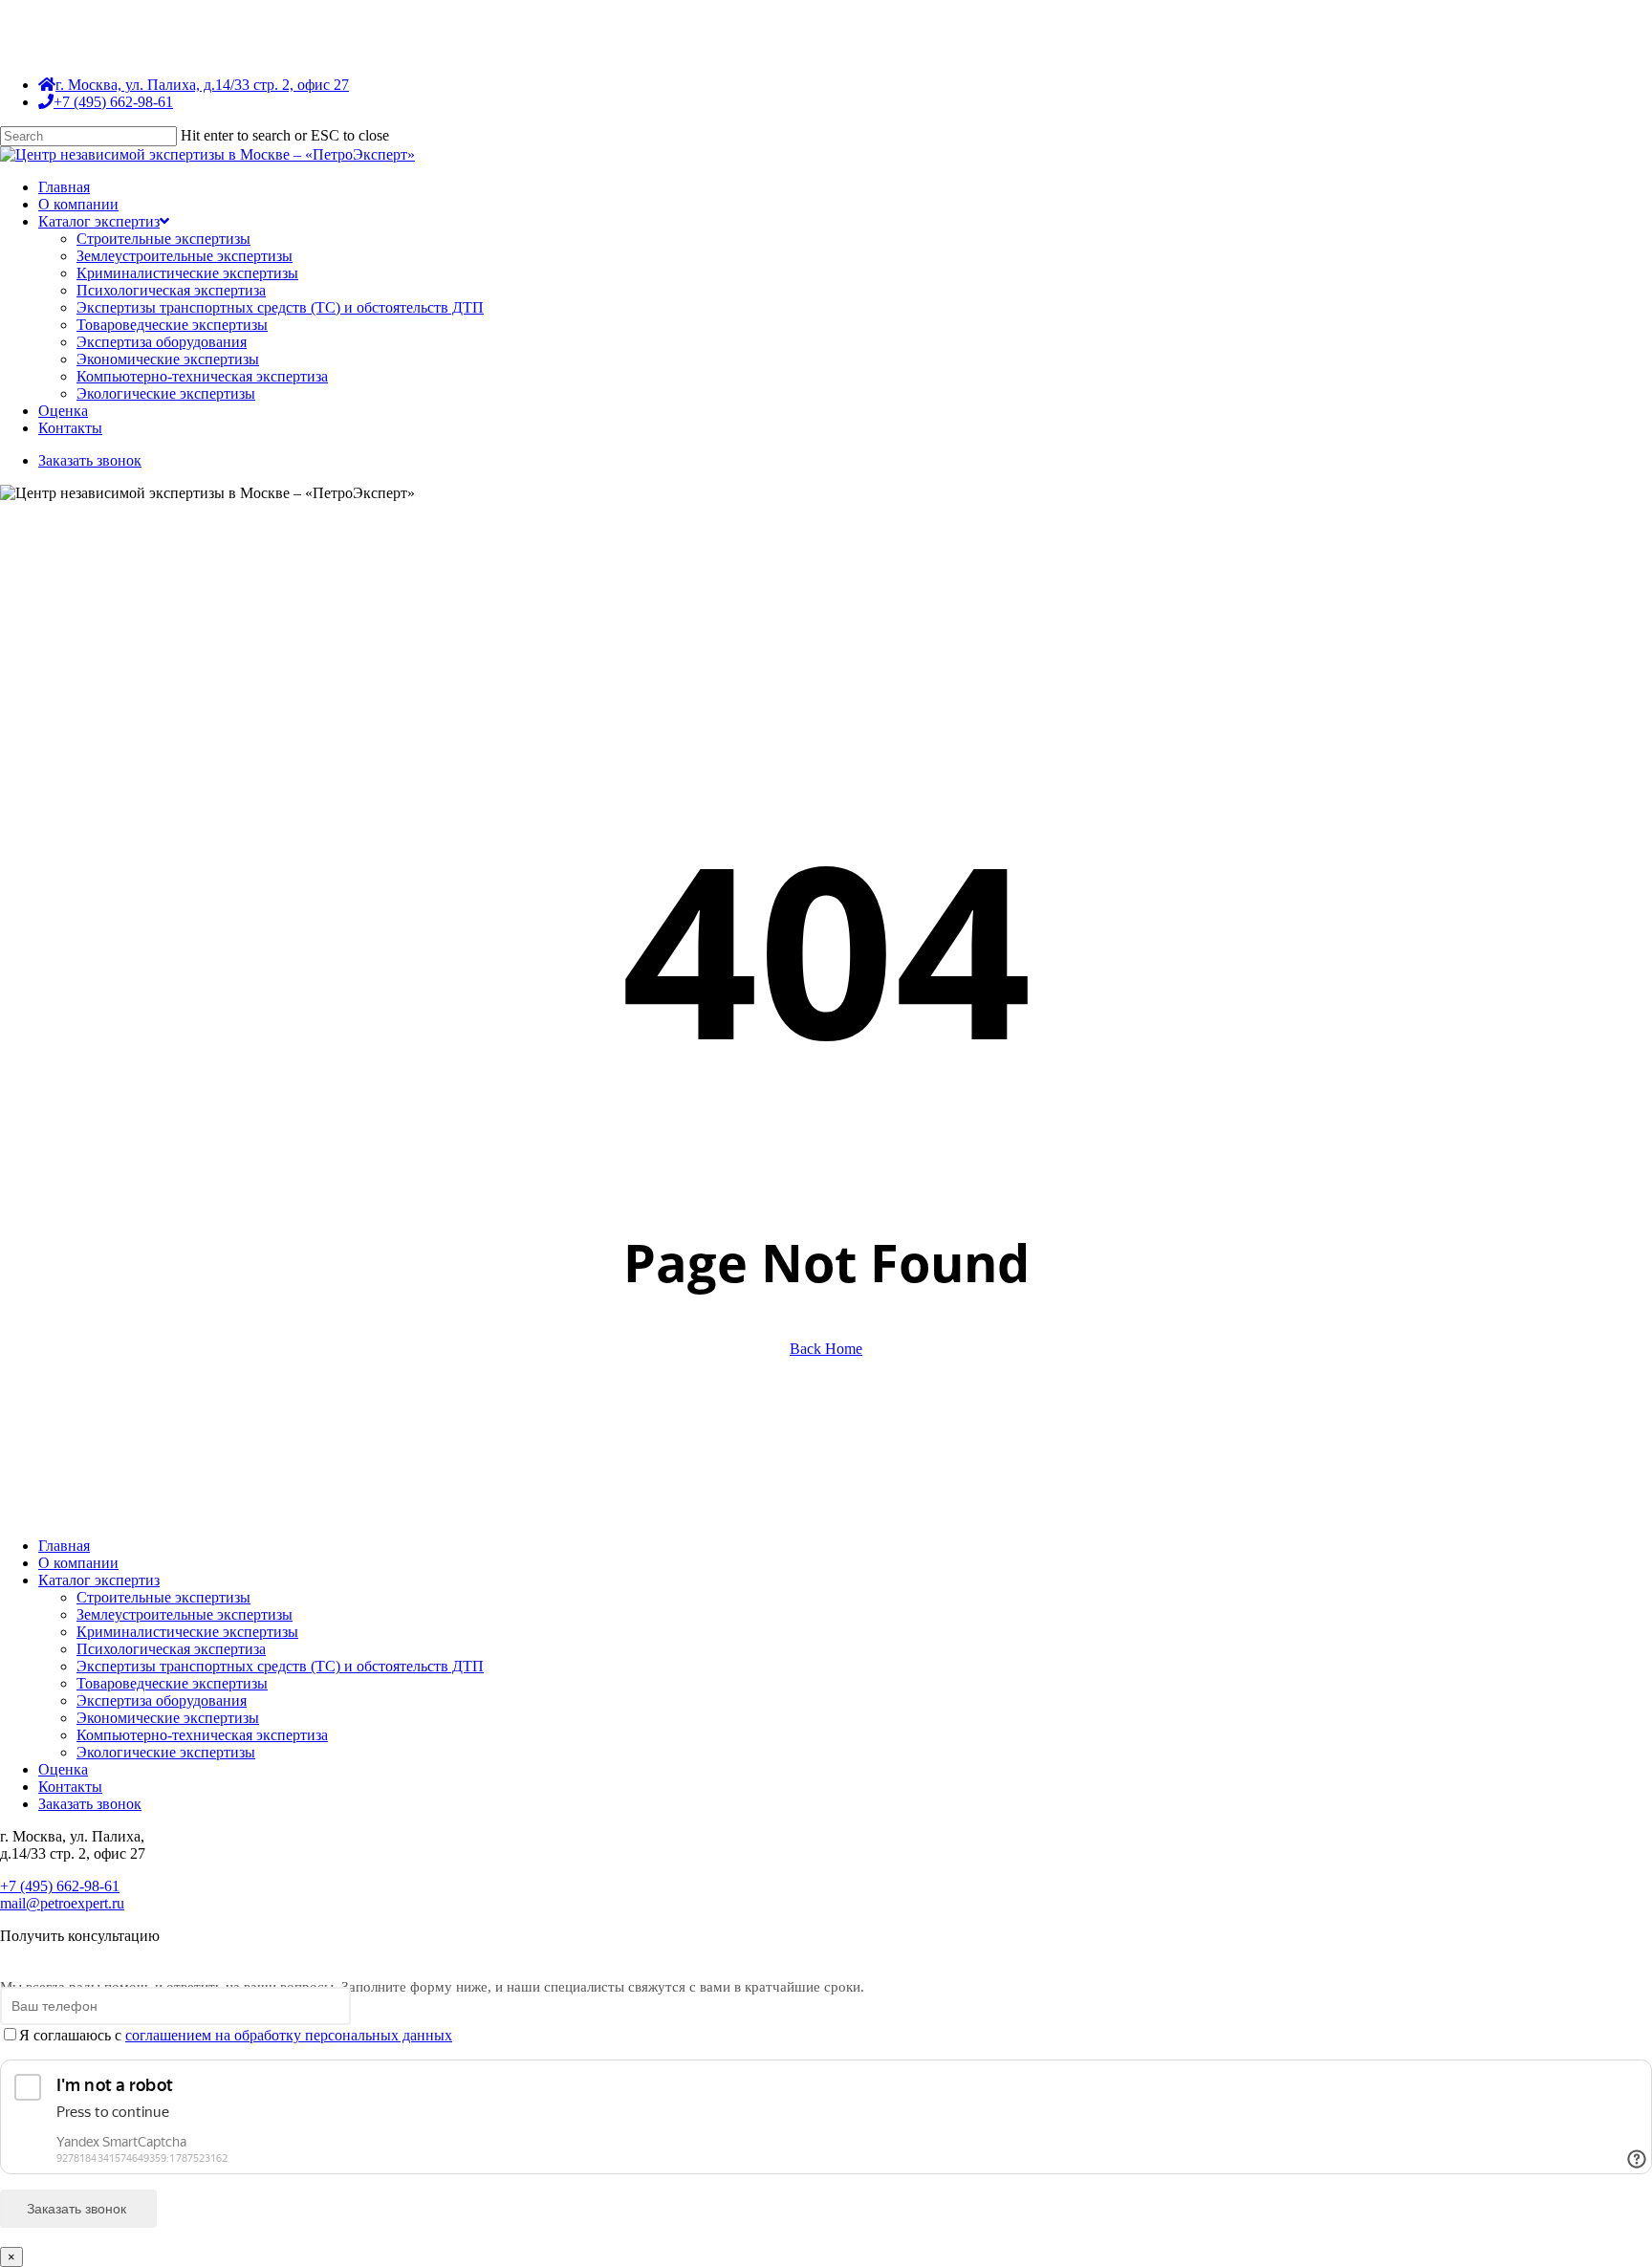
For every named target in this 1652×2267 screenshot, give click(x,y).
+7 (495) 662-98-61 (60, 1886)
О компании (78, 1563)
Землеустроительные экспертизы (185, 1614)
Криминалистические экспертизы (187, 1632)
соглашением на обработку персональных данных (289, 2035)
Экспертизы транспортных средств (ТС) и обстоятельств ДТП (280, 1666)
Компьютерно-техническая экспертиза (202, 1735)
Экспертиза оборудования (162, 1700)
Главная (64, 1546)
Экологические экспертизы (166, 1752)
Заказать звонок (90, 1804)
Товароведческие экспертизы (172, 1683)
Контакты (70, 1787)
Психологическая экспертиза (171, 1649)
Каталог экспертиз (99, 1580)
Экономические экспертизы (168, 1718)
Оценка (63, 1769)
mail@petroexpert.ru (62, 1903)
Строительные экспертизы (163, 1597)
